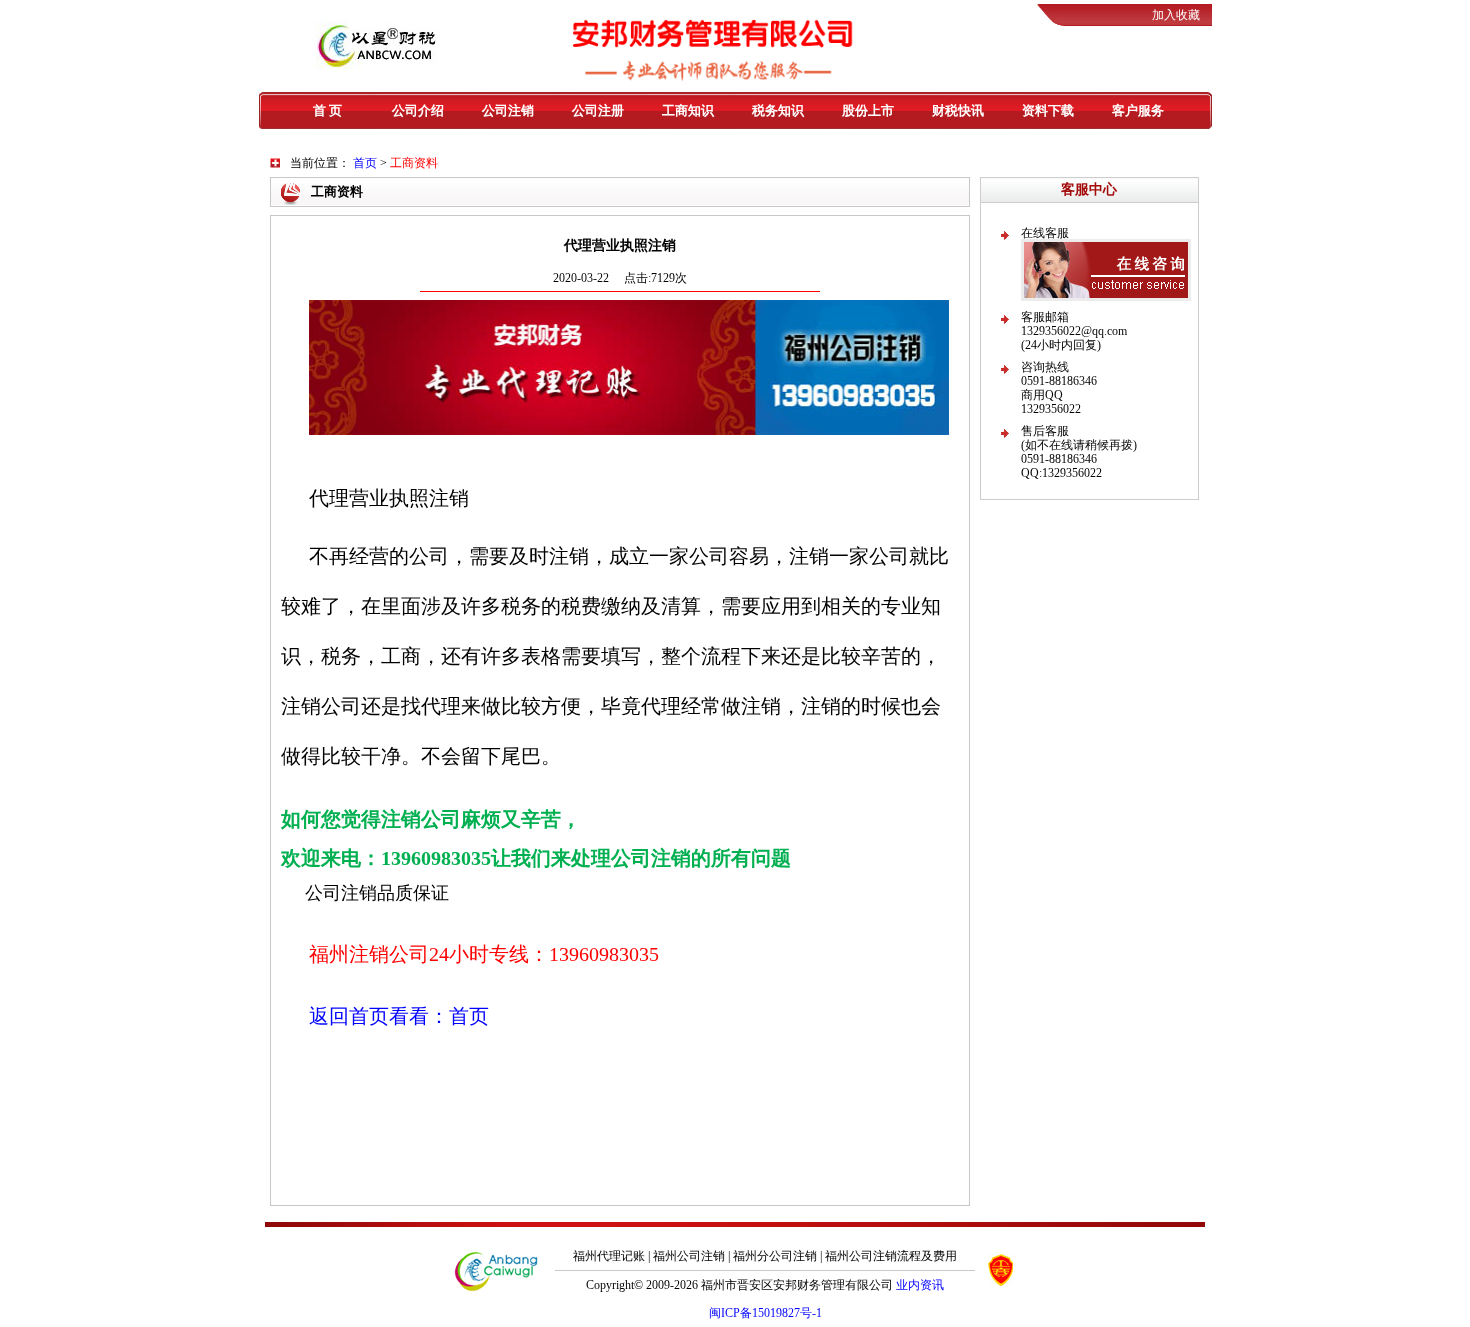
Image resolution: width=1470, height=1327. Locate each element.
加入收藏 (1176, 15)
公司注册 (598, 110)
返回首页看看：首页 (399, 1016)
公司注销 (508, 110)
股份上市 (868, 110)
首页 (365, 163)
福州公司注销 (689, 1256)
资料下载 (1048, 110)
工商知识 (688, 110)
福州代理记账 (609, 1256)
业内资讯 (920, 1285)
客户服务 (1138, 110)
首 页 (327, 110)
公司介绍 (418, 110)
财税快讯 (958, 110)
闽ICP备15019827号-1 (765, 1313)
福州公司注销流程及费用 (891, 1256)
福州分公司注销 (775, 1256)
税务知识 (778, 110)
